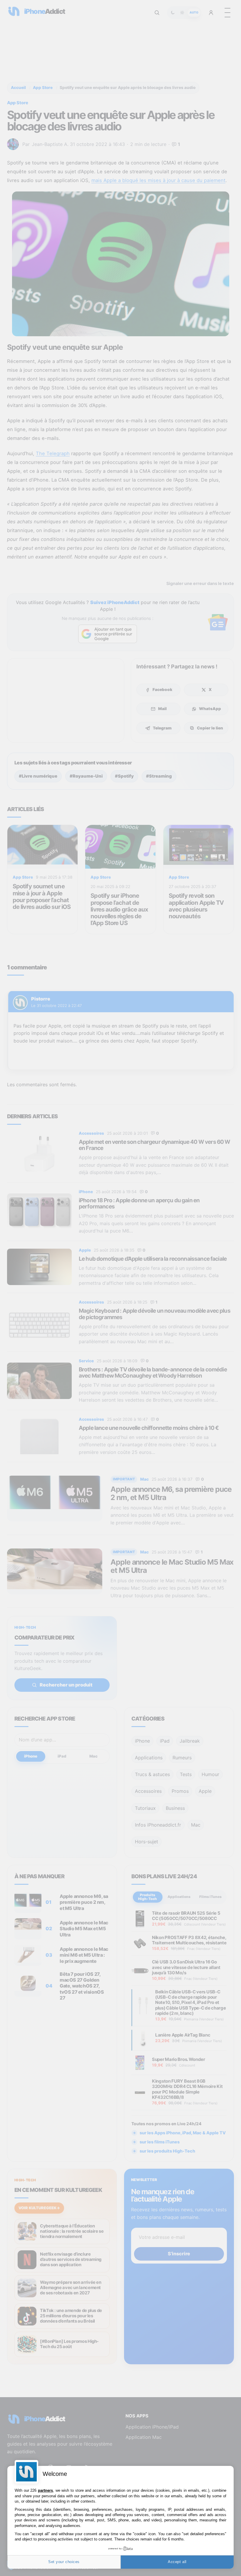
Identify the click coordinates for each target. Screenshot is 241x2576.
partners (45, 2490)
